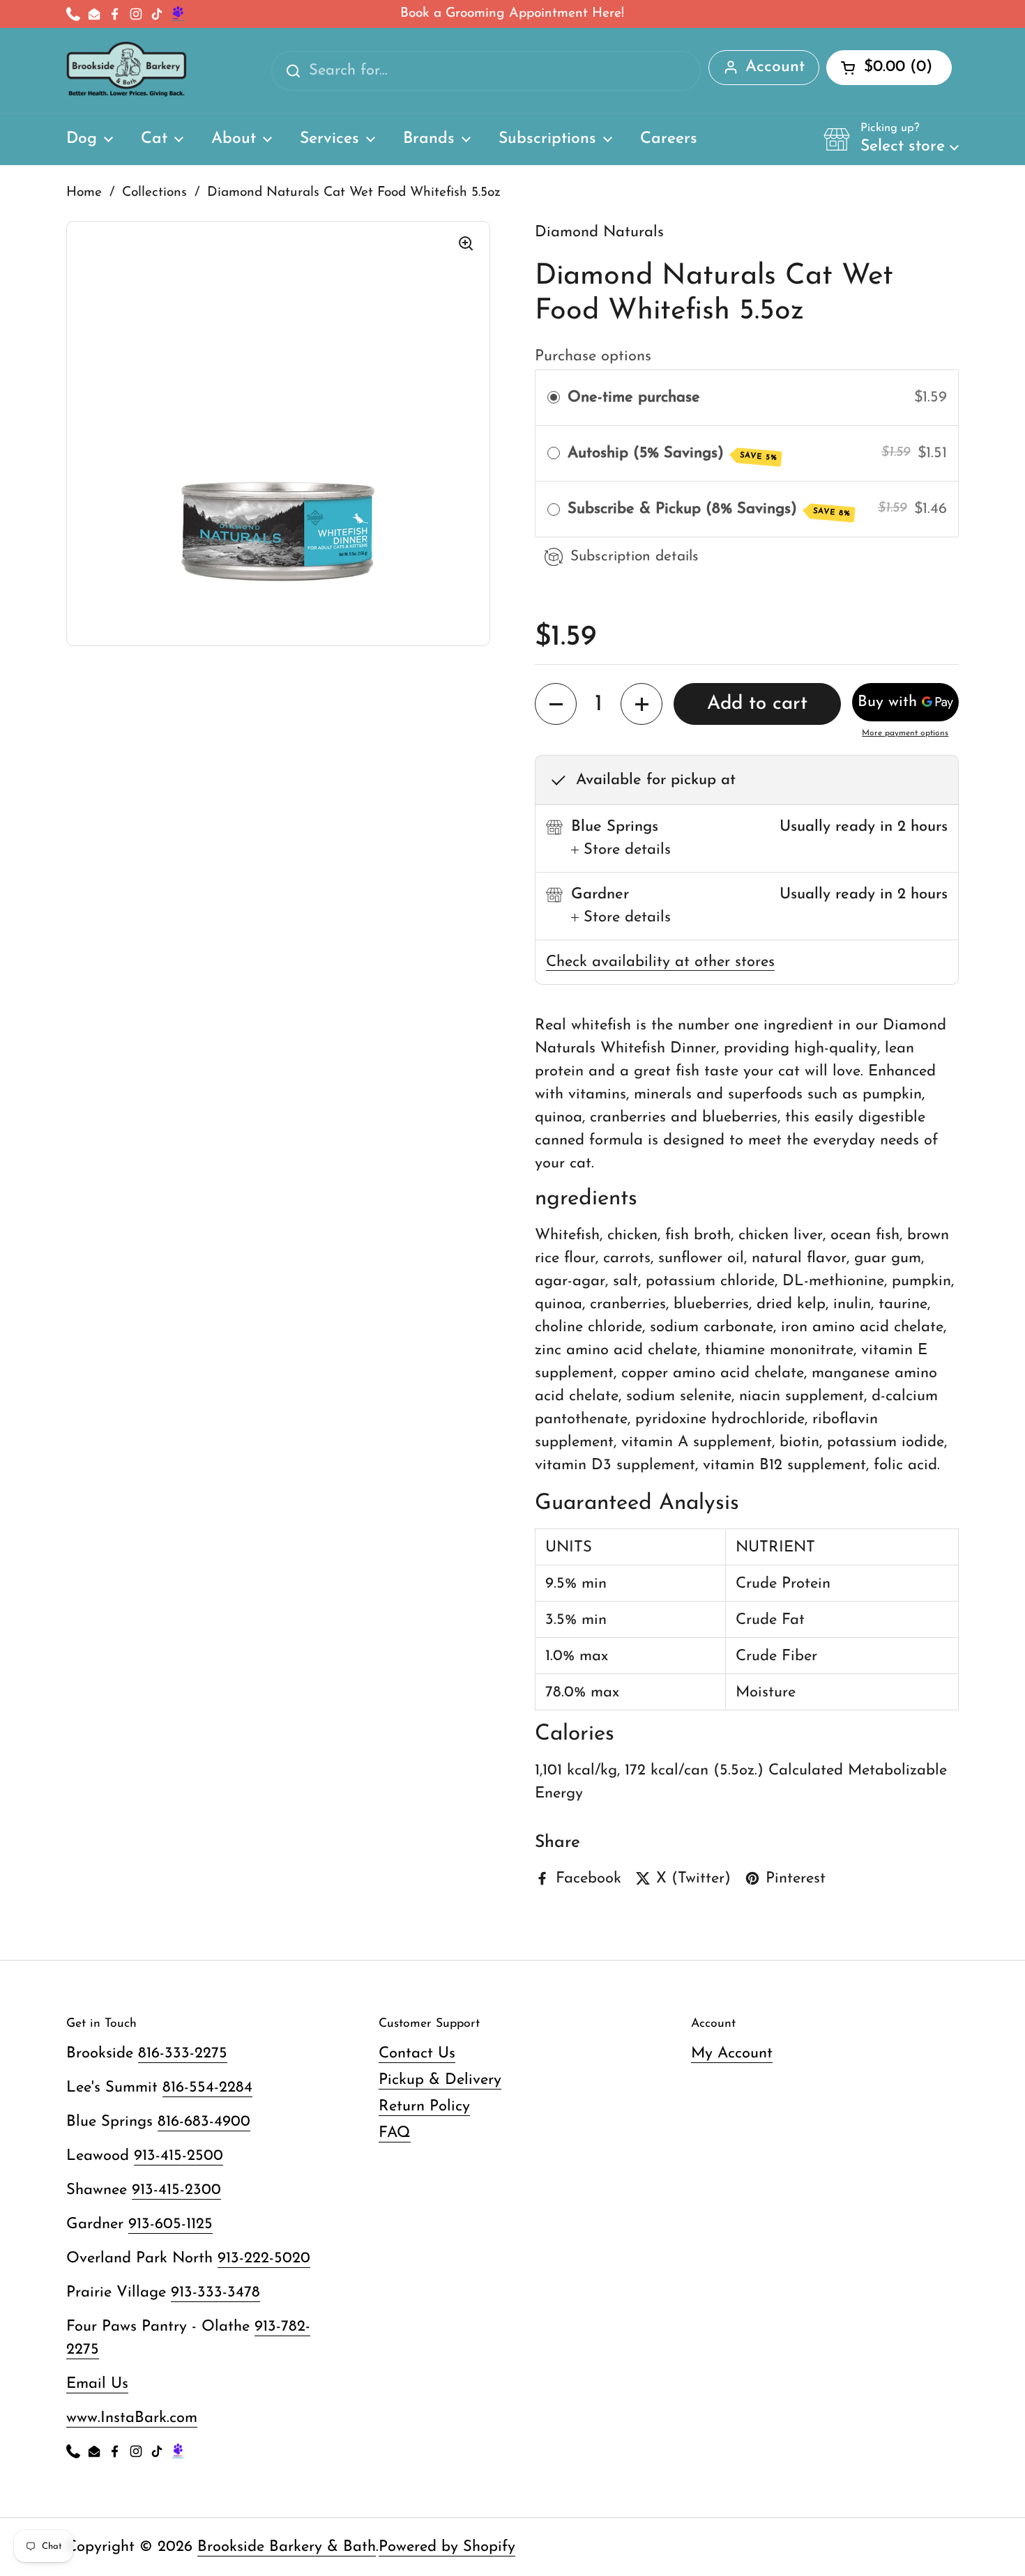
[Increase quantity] (641, 704)
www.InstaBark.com (132, 2418)
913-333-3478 (215, 2293)
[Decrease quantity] (556, 704)
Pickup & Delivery (440, 2080)
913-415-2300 (176, 2190)
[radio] (554, 398)
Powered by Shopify (447, 2547)
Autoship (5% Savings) (673, 454)
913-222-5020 (264, 2259)
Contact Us (417, 2054)
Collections (154, 193)
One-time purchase (634, 398)
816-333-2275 (183, 2054)
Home (84, 193)
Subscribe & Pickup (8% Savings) (709, 509)
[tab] (621, 850)
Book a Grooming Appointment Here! (512, 14)
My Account (732, 2054)
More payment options (905, 733)
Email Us (97, 2384)
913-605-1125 (170, 2224)
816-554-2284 (207, 2088)
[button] (891, 139)
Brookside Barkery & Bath (287, 2547)
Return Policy (424, 2107)
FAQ (395, 2133)
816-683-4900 (204, 2122)
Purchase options (593, 356)
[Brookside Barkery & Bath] (127, 70)
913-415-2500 (179, 2156)
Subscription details (635, 557)
